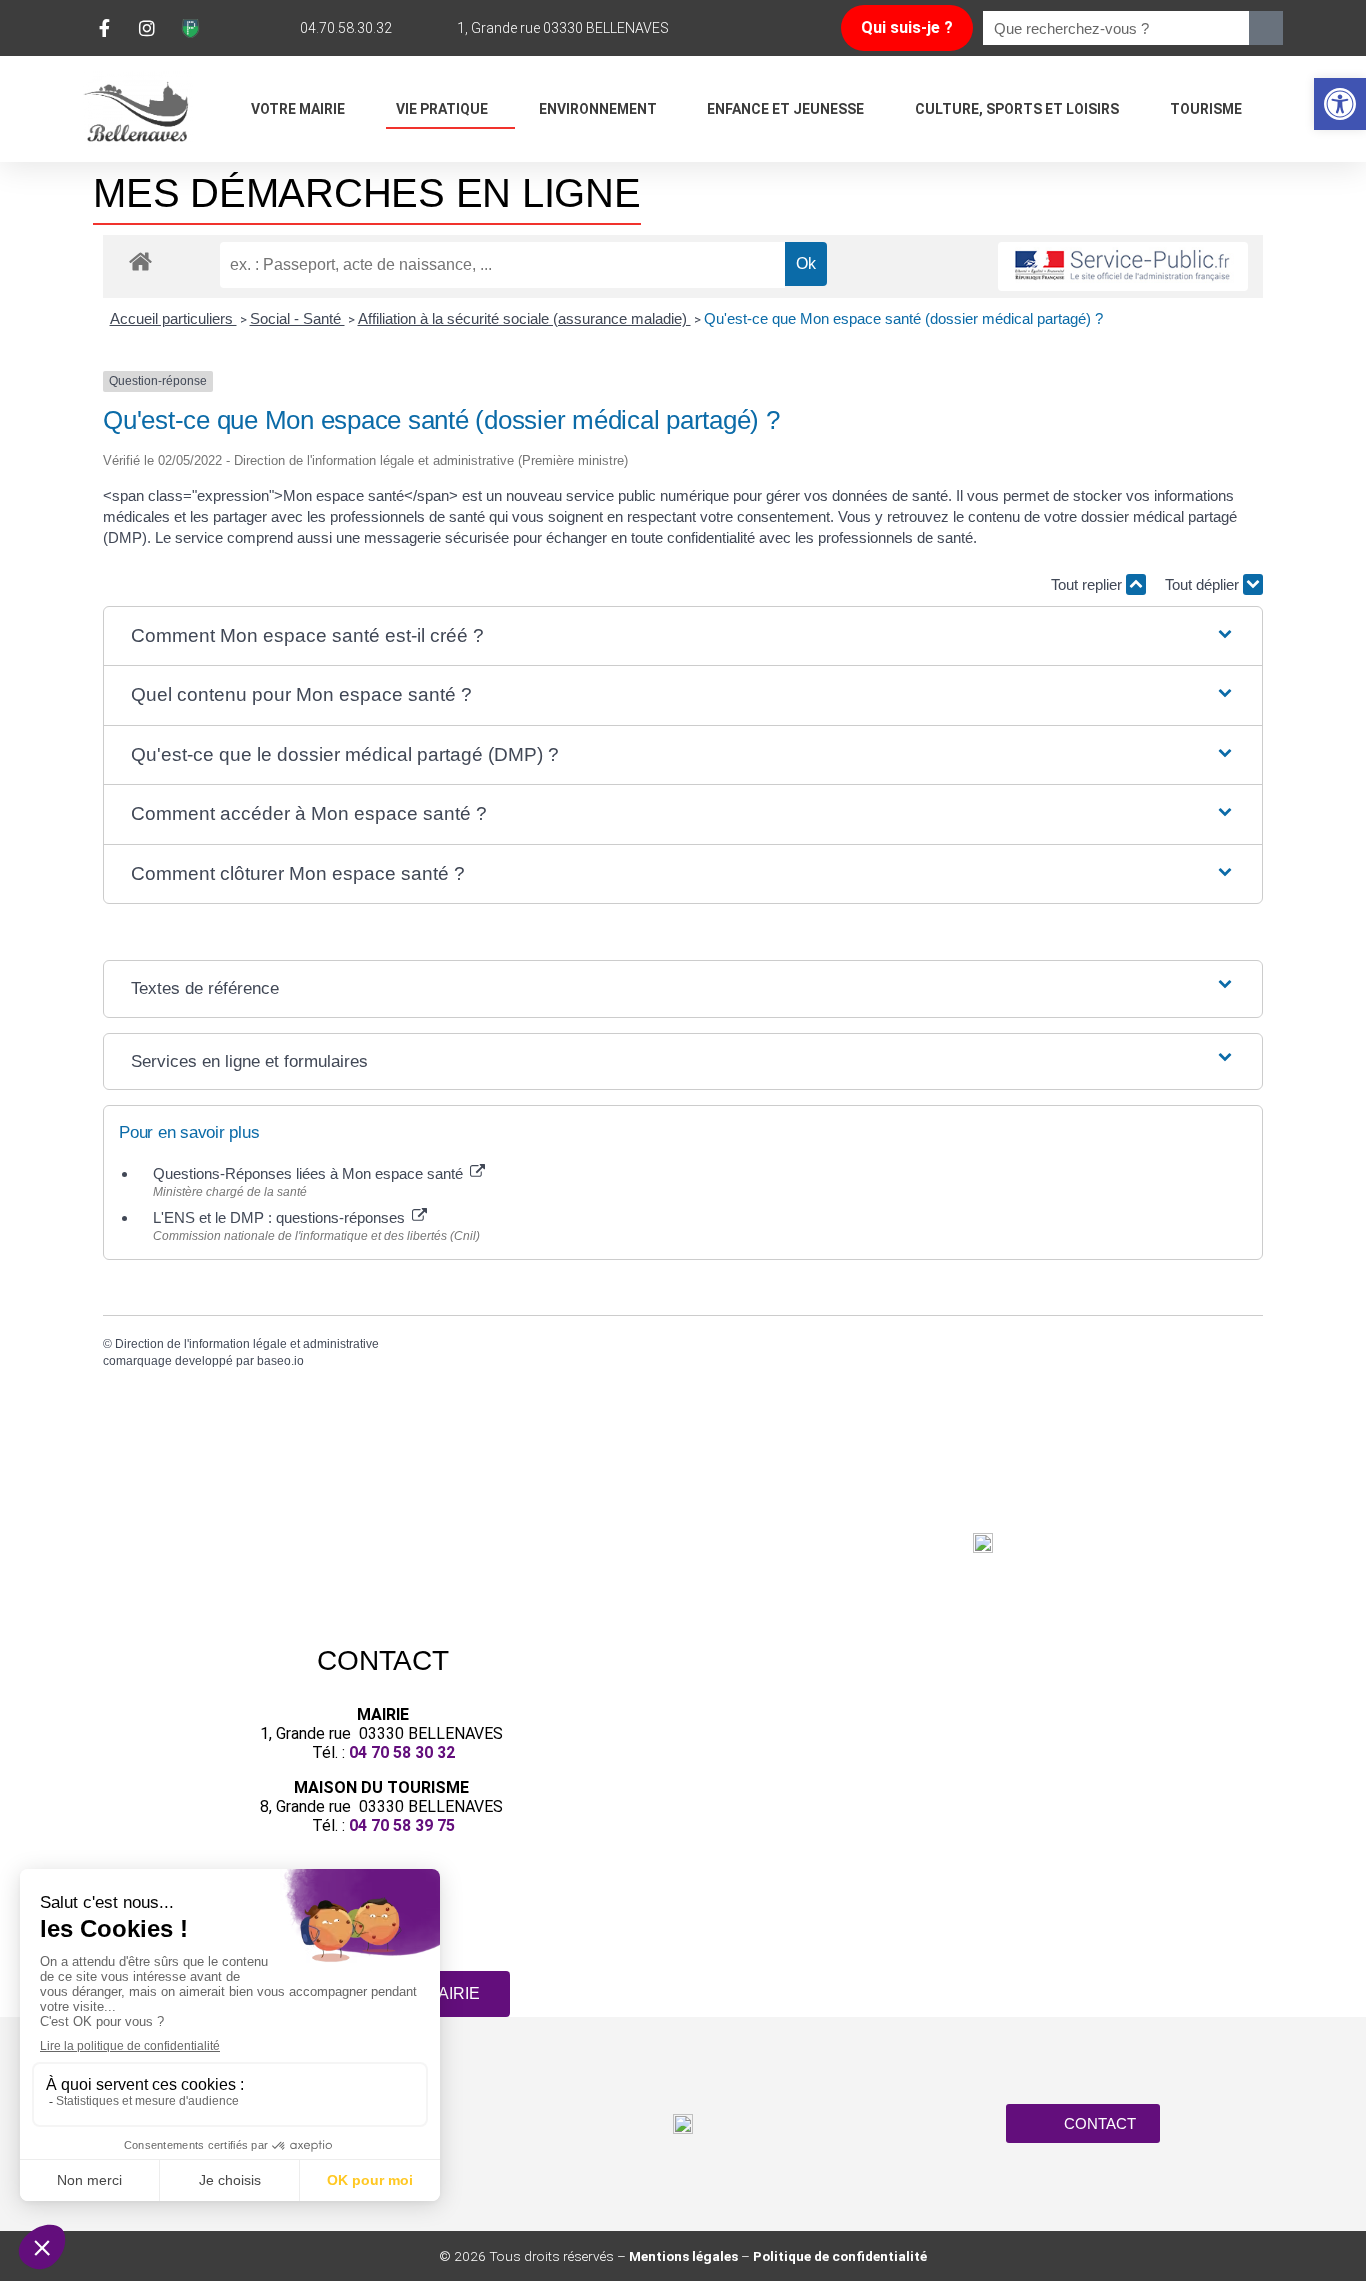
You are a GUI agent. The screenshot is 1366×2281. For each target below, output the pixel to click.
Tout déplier (1204, 584)
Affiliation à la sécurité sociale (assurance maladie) (524, 318)
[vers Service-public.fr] (1123, 266)
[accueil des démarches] (140, 260)
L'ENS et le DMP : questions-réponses (281, 1217)
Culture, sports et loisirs (1017, 109)
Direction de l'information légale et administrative (247, 1344)
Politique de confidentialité (840, 2256)
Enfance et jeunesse (785, 109)
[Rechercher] (1266, 28)
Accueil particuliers (173, 318)
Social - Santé (297, 318)
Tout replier (1088, 584)
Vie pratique (442, 109)
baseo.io (280, 1361)
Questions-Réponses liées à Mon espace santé (310, 1173)
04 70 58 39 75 (402, 1825)
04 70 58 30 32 (402, 1752)
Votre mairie (298, 109)
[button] (1340, 104)
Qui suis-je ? (907, 27)
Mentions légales (683, 2256)
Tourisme (1206, 109)
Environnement (598, 109)
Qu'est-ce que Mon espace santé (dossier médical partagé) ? (903, 318)
